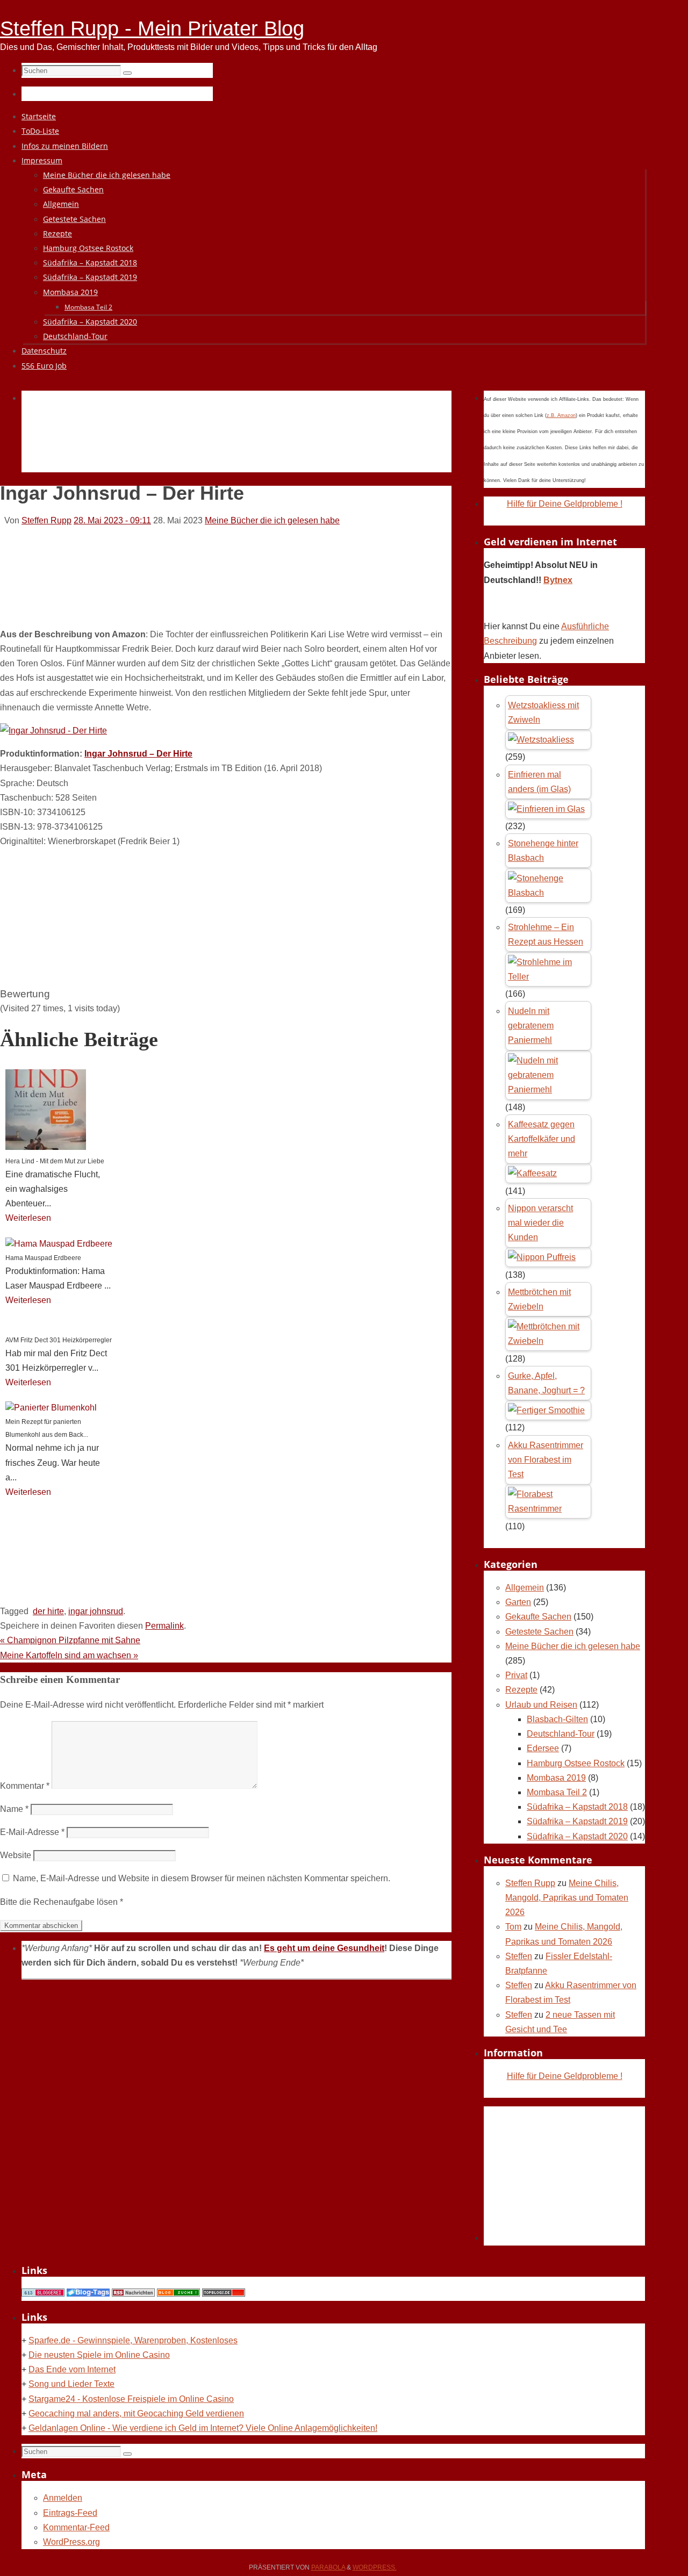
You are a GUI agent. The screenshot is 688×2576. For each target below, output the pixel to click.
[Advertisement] (217, 444)
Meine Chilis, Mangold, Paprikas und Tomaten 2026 (567, 1898)
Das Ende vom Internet (72, 2369)
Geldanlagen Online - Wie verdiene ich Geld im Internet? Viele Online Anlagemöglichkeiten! (203, 2428)
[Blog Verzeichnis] (178, 2294)
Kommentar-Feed (76, 2527)
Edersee (543, 1748)
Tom (513, 1927)
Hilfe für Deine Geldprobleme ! (565, 504)
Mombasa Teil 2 (557, 1792)
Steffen (519, 1956)
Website (16, 1855)
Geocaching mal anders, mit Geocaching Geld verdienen (136, 2413)
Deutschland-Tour (561, 1734)
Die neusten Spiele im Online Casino (99, 2355)
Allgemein (525, 1588)
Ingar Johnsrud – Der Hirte (138, 754)
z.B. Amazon (561, 415)
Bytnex (558, 580)
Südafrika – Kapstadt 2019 (577, 1821)
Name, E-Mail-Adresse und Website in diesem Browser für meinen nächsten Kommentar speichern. (202, 1878)
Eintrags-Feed (70, 2513)
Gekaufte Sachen (538, 1617)
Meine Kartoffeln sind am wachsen (69, 1655)
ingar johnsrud (96, 1611)
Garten (518, 1602)
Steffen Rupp (46, 520)
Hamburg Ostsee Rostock (576, 1763)
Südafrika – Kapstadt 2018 (577, 1807)
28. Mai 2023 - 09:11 (112, 520)
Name (14, 1809)
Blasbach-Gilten (557, 1719)
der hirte (48, 1611)
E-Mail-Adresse (32, 1832)
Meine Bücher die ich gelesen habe (272, 520)
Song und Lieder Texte (71, 2384)
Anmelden (63, 2498)
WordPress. (375, 2567)
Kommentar (25, 1786)
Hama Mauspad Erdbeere (43, 1258)
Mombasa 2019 (556, 1778)
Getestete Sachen (539, 1632)
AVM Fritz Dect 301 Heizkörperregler (59, 1340)
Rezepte (521, 1690)
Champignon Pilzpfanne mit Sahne (70, 1640)
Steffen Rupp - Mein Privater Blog (152, 28)
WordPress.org (71, 2542)
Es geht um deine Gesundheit (324, 1948)
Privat (516, 1675)
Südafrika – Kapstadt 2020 (577, 1836)
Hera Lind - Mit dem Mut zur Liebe (55, 1161)
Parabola (328, 2567)
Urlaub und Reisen (541, 1705)
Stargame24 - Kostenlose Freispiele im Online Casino (131, 2399)
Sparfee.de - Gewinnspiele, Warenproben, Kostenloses (133, 2340)
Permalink (164, 1626)
